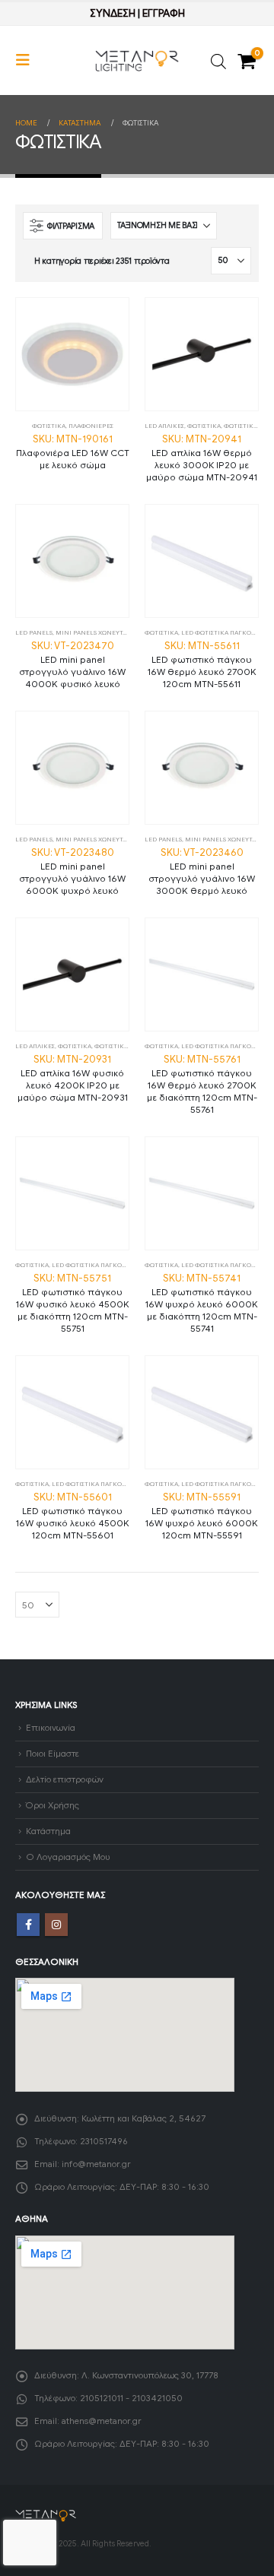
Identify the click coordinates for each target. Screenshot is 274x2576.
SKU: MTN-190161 (73, 452)
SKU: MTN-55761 (202, 1084)
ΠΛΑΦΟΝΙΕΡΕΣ (91, 426)
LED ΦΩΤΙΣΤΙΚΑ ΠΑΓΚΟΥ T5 (222, 632)
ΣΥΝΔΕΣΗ (113, 13)
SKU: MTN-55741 (202, 1303)
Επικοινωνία (51, 1728)
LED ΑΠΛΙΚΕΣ (164, 426)
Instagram (56, 1925)
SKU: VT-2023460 (202, 871)
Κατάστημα (48, 1831)
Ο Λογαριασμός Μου (68, 1857)
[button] (27, 60)
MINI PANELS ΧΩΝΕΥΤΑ (91, 632)
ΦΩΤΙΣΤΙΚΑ (49, 426)
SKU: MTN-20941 (202, 458)
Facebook (28, 1925)
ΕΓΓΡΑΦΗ (164, 13)
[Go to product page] (72, 354)
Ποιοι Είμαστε (53, 1754)
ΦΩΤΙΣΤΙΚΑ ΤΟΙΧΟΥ (123, 1046)
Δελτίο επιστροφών (65, 1779)
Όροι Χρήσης (53, 1805)
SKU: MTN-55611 (202, 664)
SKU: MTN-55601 (73, 1516)
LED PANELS (34, 632)
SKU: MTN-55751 (73, 1303)
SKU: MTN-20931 (73, 1078)
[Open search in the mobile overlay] (218, 60)
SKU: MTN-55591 (202, 1516)
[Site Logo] (137, 61)
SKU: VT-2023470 (72, 664)
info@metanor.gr (96, 2164)
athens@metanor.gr (102, 2421)
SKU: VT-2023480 (72, 871)
